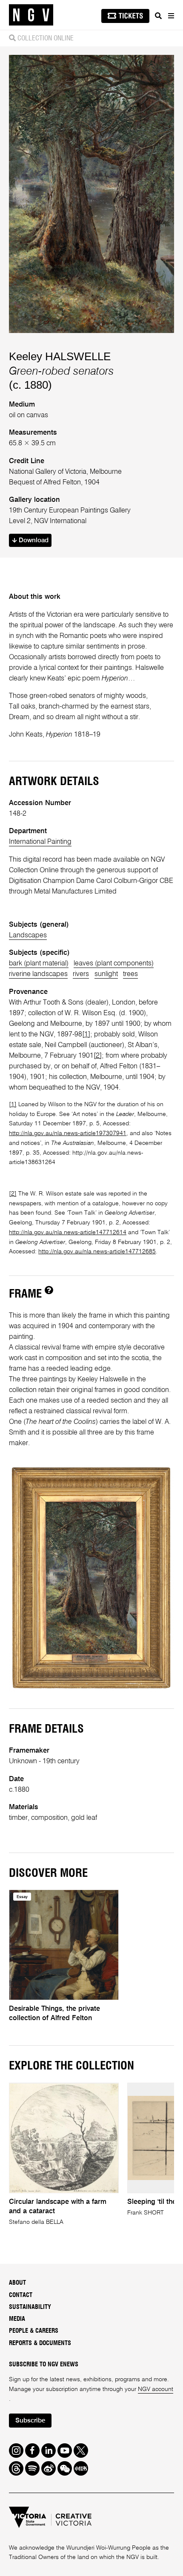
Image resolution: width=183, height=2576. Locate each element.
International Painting (40, 842)
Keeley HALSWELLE (60, 356)
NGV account (156, 2389)
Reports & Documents (40, 2343)
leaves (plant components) (114, 964)
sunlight (106, 974)
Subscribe (30, 2421)
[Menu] (171, 16)
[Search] (158, 16)
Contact (21, 2295)
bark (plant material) (39, 964)
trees (130, 974)
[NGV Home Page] (31, 15)
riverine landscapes (38, 974)
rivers (81, 974)
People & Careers (34, 2331)
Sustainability (30, 2307)
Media (17, 2319)
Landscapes (28, 935)
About (17, 2283)
